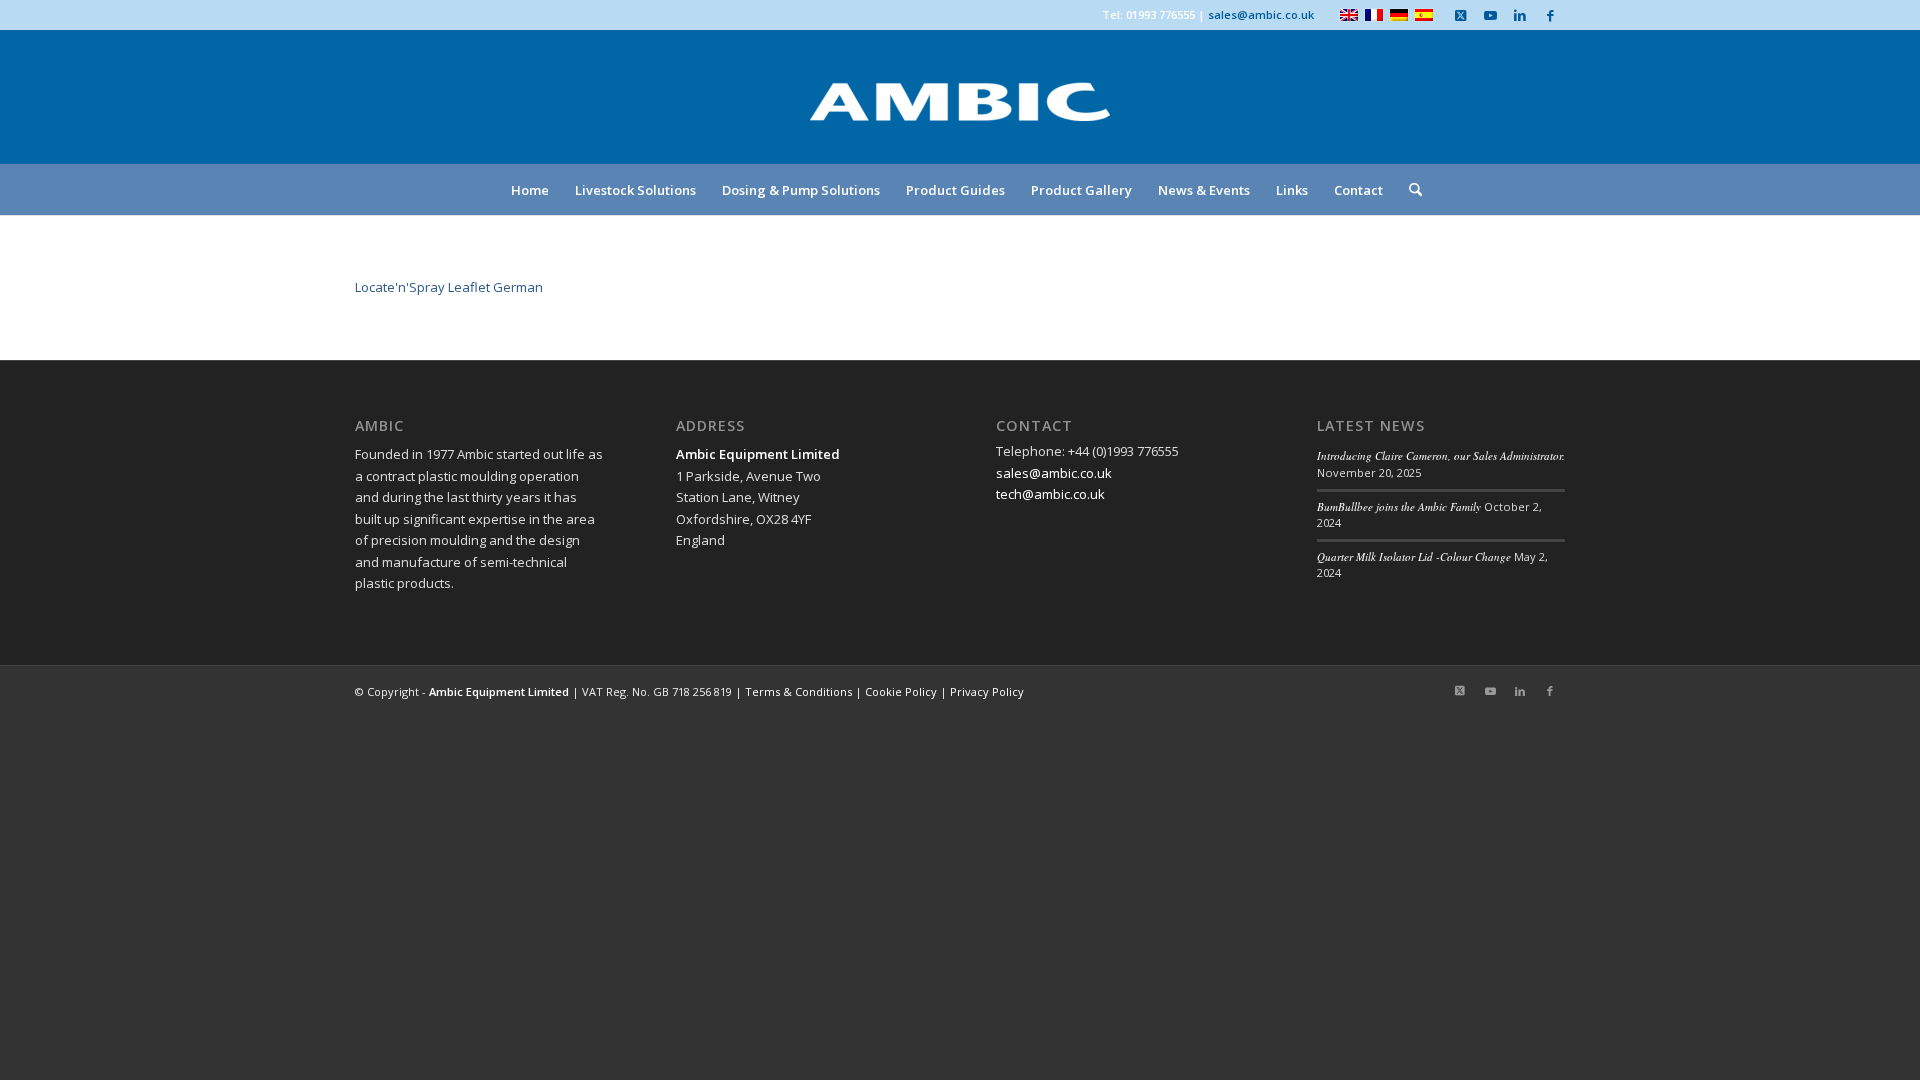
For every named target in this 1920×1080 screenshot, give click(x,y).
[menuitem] (530, 190)
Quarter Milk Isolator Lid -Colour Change (1414, 556)
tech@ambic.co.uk (1050, 494)
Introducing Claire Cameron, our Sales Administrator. (1441, 455)
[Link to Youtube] (1490, 15)
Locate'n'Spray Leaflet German (449, 287)
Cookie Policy (901, 691)
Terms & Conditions (798, 691)
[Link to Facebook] (1550, 15)
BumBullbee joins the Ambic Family (1399, 506)
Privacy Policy (987, 691)
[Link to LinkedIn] (1520, 15)
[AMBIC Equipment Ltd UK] (960, 120)
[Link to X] (1460, 15)
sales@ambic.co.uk (1261, 14)
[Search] (1409, 190)
